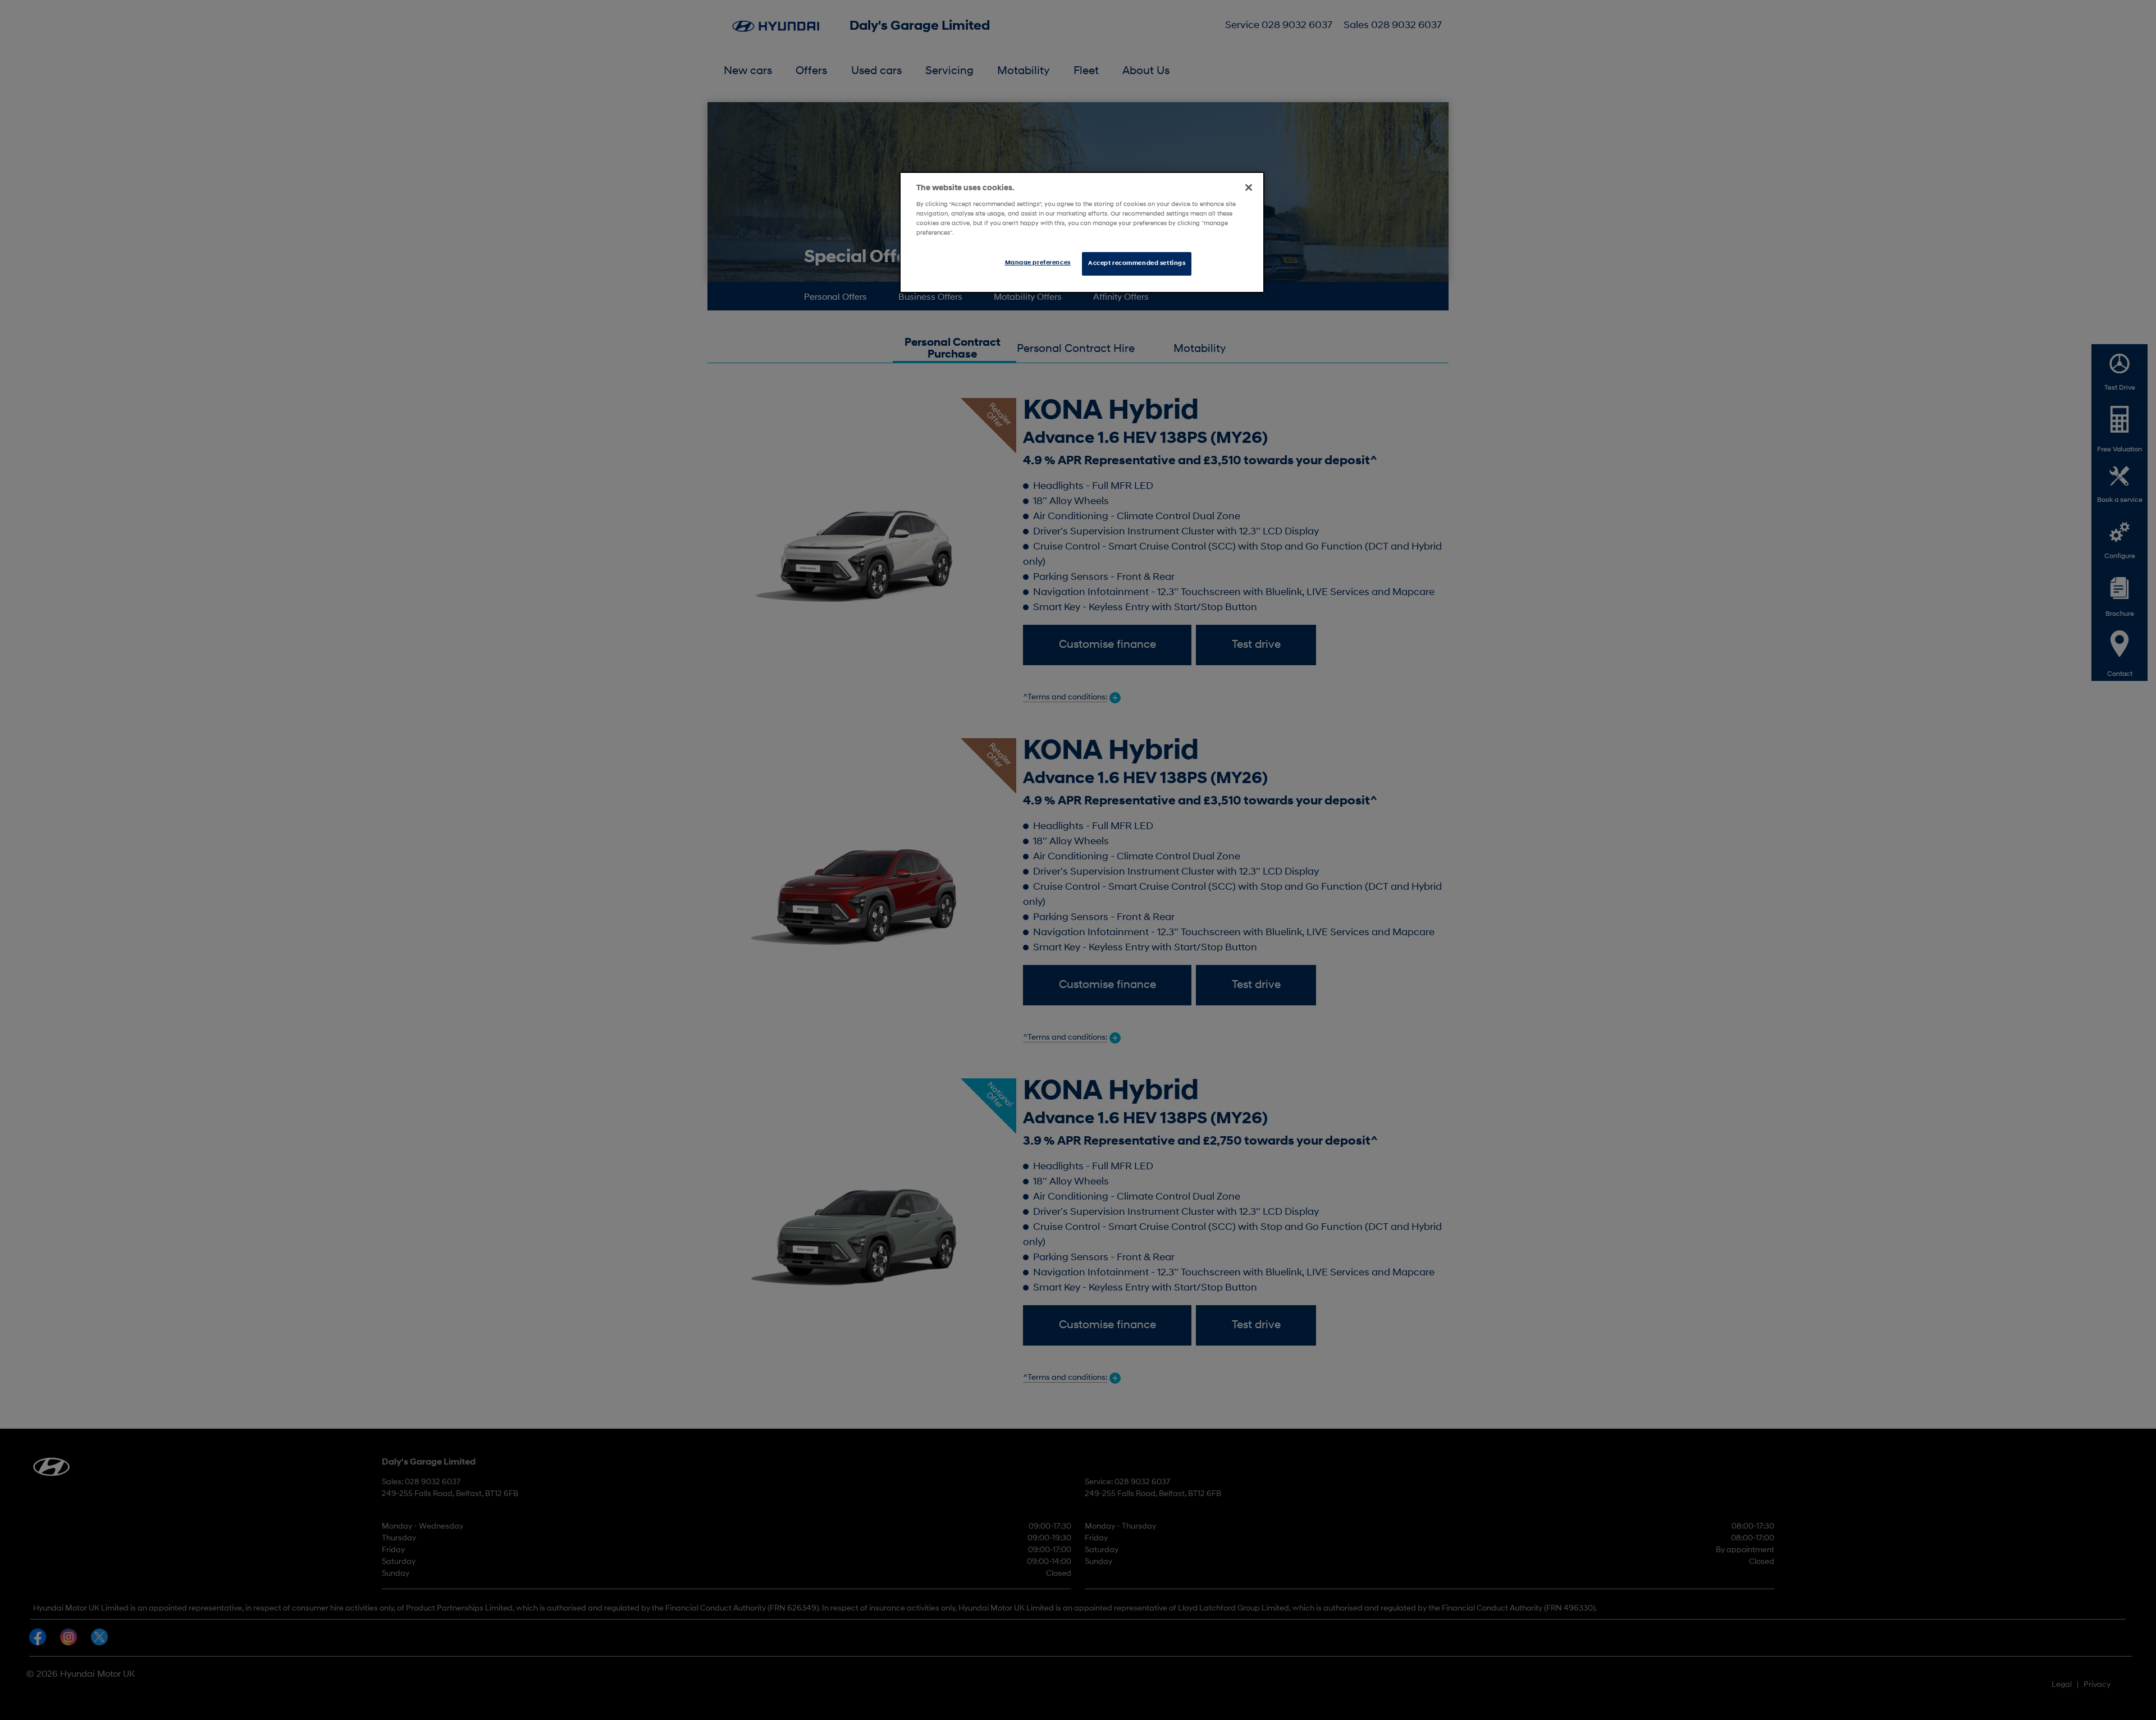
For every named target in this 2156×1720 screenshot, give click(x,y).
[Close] (1249, 187)
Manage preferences (1038, 263)
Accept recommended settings (1137, 263)
